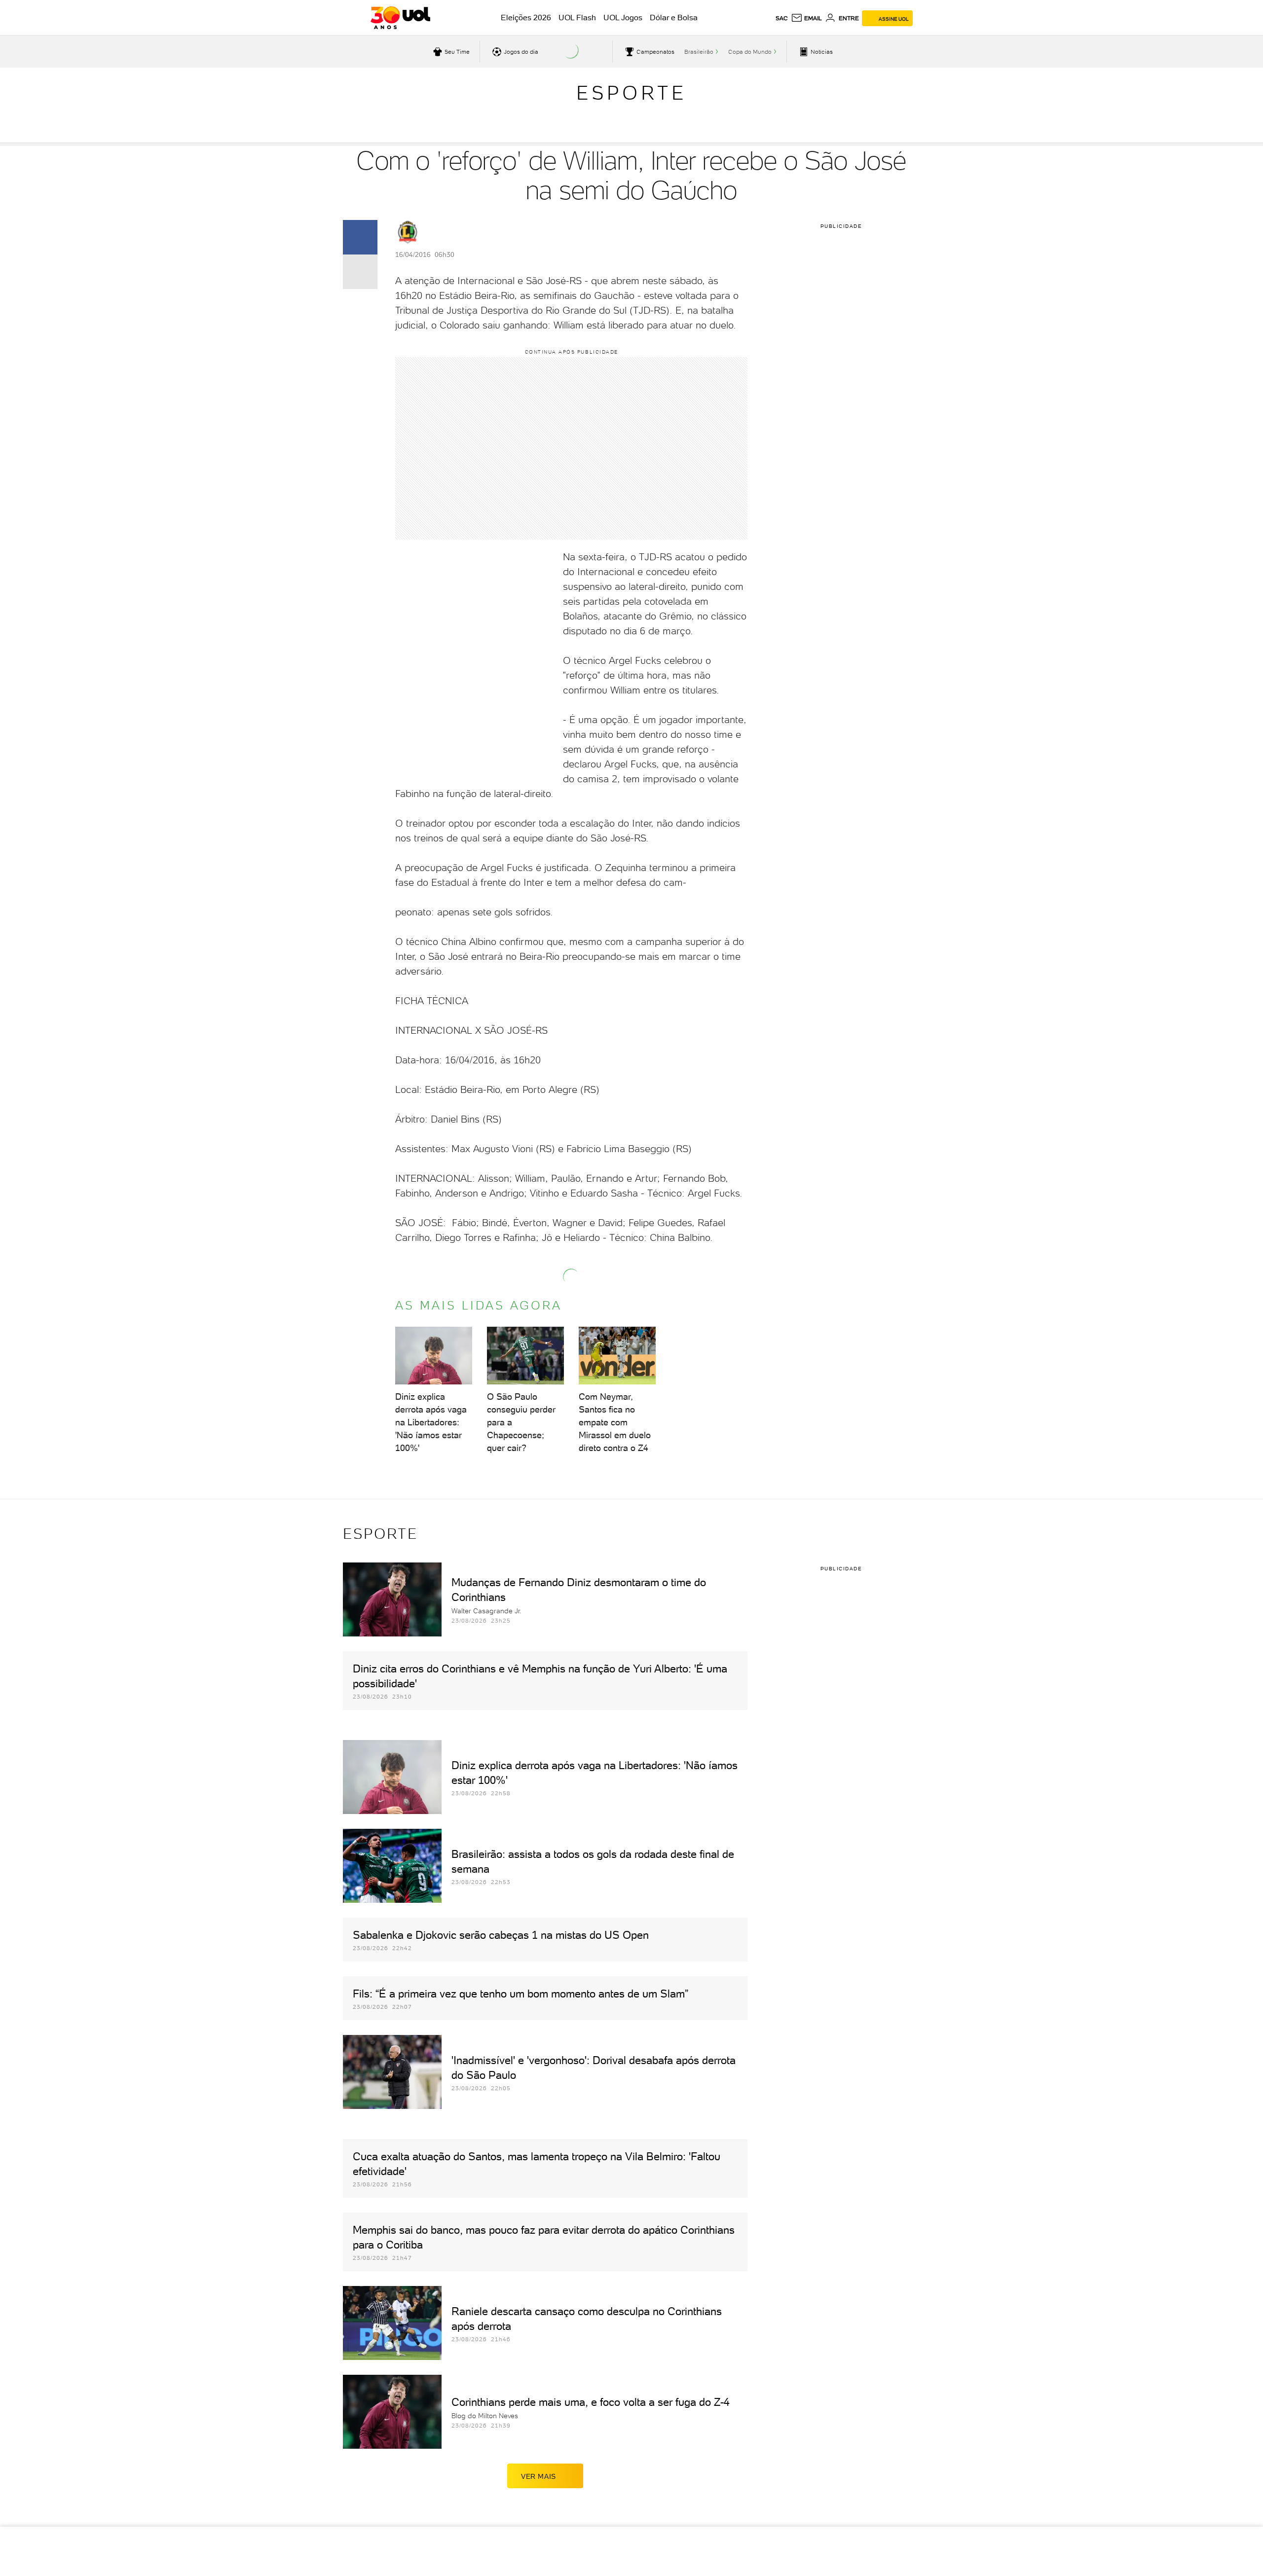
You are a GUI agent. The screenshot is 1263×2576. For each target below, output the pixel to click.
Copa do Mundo (750, 52)
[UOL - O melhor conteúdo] (400, 18)
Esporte (631, 93)
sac (782, 18)
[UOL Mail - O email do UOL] (806, 18)
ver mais (539, 2476)
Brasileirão (699, 52)
